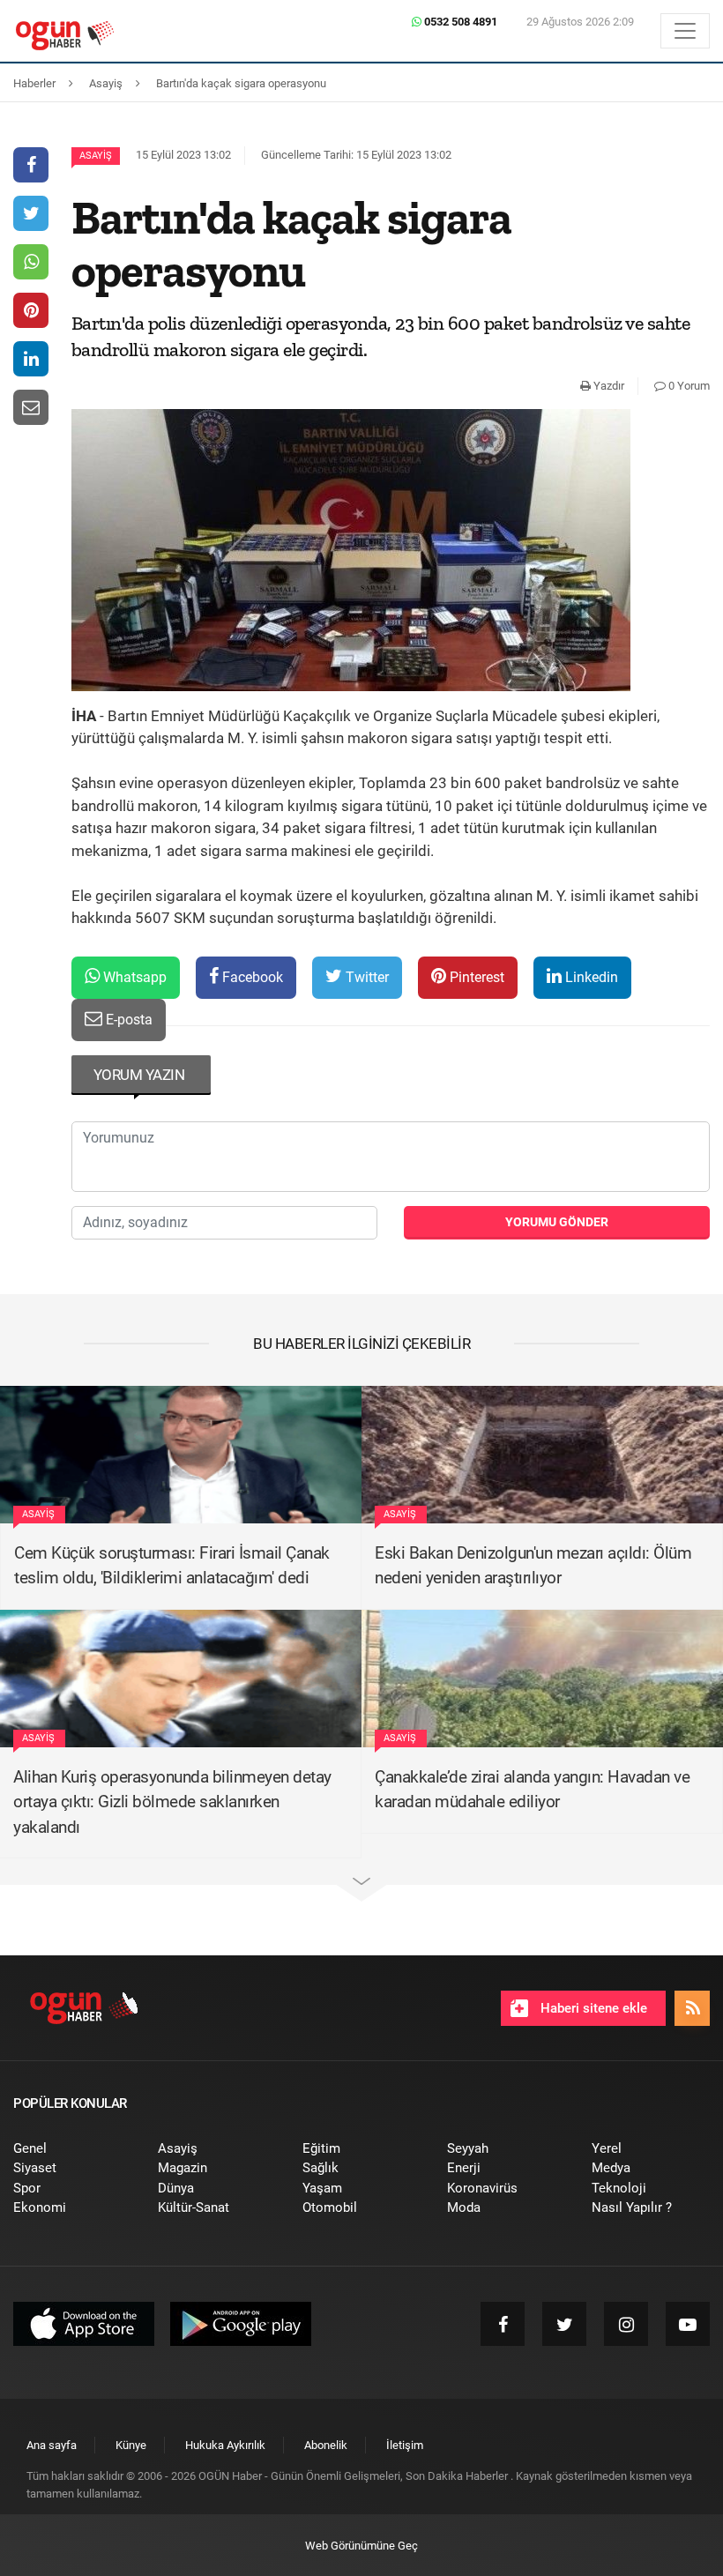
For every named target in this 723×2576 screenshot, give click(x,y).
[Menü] (685, 31)
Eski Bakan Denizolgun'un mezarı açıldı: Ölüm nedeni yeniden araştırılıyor (533, 1566)
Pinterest (475, 977)
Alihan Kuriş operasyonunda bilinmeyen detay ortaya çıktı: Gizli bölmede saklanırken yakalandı (172, 1802)
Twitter (365, 977)
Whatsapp (133, 977)
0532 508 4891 (459, 22)
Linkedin (590, 977)
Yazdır (607, 386)
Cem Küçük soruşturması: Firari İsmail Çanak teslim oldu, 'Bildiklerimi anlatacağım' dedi (172, 1566)
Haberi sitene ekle (592, 2008)
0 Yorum (688, 386)
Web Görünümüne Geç (361, 2546)
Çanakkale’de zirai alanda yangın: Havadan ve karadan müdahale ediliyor (532, 1790)
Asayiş (96, 156)
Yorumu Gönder (557, 1222)
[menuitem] (72, 2149)
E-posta (127, 1020)
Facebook (251, 977)
